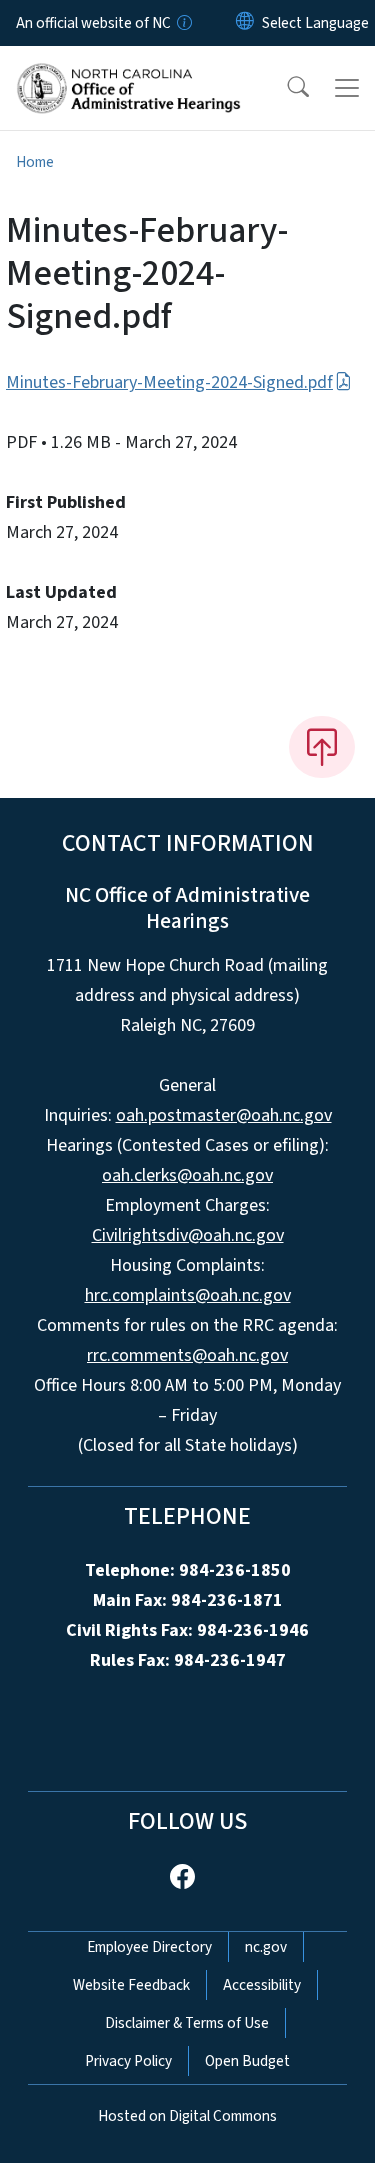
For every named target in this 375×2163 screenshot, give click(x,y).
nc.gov (266, 1947)
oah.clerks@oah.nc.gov (187, 1175)
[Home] (128, 69)
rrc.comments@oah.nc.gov (187, 1355)
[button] (285, 88)
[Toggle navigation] (347, 88)
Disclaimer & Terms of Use (187, 2023)
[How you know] (183, 23)
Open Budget (247, 2061)
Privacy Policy (128, 2061)
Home (35, 162)
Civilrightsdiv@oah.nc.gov (188, 1235)
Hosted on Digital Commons (187, 2116)
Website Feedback (131, 1985)
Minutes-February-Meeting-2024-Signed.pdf (169, 382)
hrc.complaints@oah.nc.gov (188, 1295)
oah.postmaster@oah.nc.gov (224, 1115)
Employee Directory (149, 1947)
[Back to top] (322, 747)
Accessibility (262, 1985)
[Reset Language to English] (245, 23)
